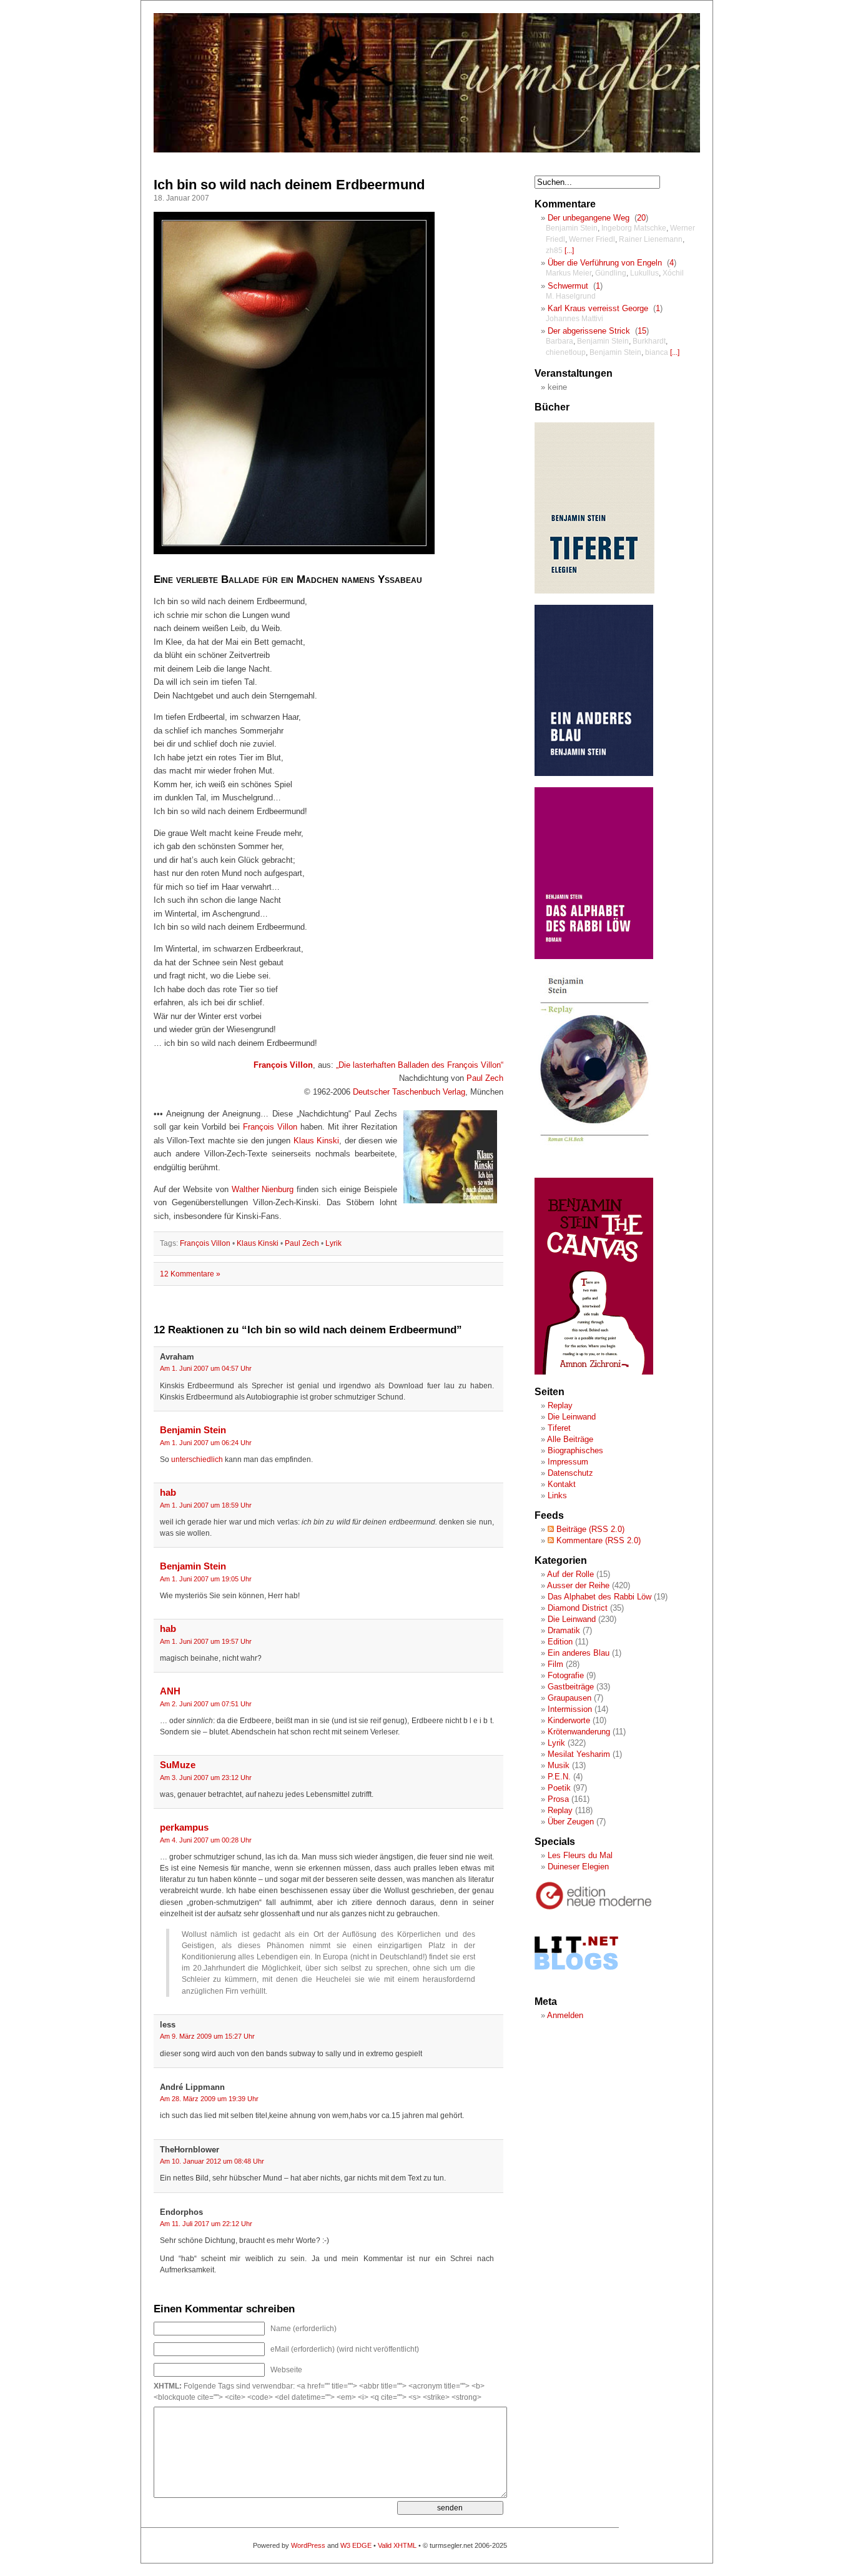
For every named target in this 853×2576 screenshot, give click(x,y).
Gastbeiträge (571, 1687)
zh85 (554, 251)
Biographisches (575, 1450)
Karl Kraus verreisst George (598, 308)
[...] (569, 251)
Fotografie (566, 1675)
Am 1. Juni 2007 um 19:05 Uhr (206, 1579)
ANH (170, 1691)
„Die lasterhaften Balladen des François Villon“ (420, 1065)
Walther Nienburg (263, 1189)
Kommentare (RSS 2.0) (597, 1540)
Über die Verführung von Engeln (605, 263)
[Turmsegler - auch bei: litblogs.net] (576, 1982)
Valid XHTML (397, 2545)
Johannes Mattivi (574, 319)
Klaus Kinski (317, 1141)
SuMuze (178, 1765)
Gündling (611, 273)
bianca (657, 352)
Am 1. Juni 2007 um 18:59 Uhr (206, 1505)
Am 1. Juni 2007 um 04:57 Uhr (206, 1368)
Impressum (568, 1462)
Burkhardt (649, 341)
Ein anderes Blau (579, 1653)
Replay (560, 1405)
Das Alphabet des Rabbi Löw (599, 1597)
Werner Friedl (592, 239)
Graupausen (569, 1698)
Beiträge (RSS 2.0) (589, 1529)
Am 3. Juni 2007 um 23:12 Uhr (206, 1778)
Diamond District (578, 1608)
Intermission (570, 1709)
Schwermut (568, 286)
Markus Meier (569, 273)
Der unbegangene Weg (589, 218)
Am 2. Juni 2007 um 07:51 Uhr (206, 1704)
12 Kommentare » (190, 1274)
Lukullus (644, 273)
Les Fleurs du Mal (580, 1855)
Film (555, 1664)
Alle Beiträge (570, 1439)
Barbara (560, 341)
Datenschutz (570, 1473)
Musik (559, 1765)
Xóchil (673, 273)
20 (641, 218)
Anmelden (565, 2015)
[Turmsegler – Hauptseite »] (427, 150)
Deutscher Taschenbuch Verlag (409, 1092)
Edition (560, 1642)
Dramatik (564, 1630)
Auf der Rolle (570, 1574)
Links (557, 1495)
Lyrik (333, 1243)
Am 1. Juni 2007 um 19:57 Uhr (206, 1641)
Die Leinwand (572, 1417)
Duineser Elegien (578, 1867)
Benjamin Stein (193, 1430)
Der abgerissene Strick (589, 331)
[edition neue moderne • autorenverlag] (594, 1908)
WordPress (308, 2545)
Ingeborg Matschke (634, 228)
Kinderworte (569, 1720)
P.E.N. (559, 1777)
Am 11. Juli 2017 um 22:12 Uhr (206, 2224)
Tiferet (559, 1428)
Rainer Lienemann (651, 239)
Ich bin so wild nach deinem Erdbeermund (289, 185)
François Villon (283, 1065)
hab (168, 1493)
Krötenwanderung (579, 1732)
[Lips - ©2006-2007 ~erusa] (294, 551)
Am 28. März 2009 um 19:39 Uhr (209, 2099)
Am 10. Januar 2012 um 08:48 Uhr (212, 2161)
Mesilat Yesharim (579, 1754)
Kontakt (562, 1484)
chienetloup (566, 352)
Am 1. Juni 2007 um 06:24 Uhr (206, 1443)
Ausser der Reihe (578, 1585)
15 (642, 331)
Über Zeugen (571, 1822)
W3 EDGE (356, 2545)
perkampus (184, 1828)
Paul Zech (485, 1078)
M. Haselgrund (571, 296)
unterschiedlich (197, 1460)
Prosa (558, 1799)
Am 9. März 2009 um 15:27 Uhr (207, 2036)
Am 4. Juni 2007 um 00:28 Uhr (206, 1840)
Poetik (559, 1788)
